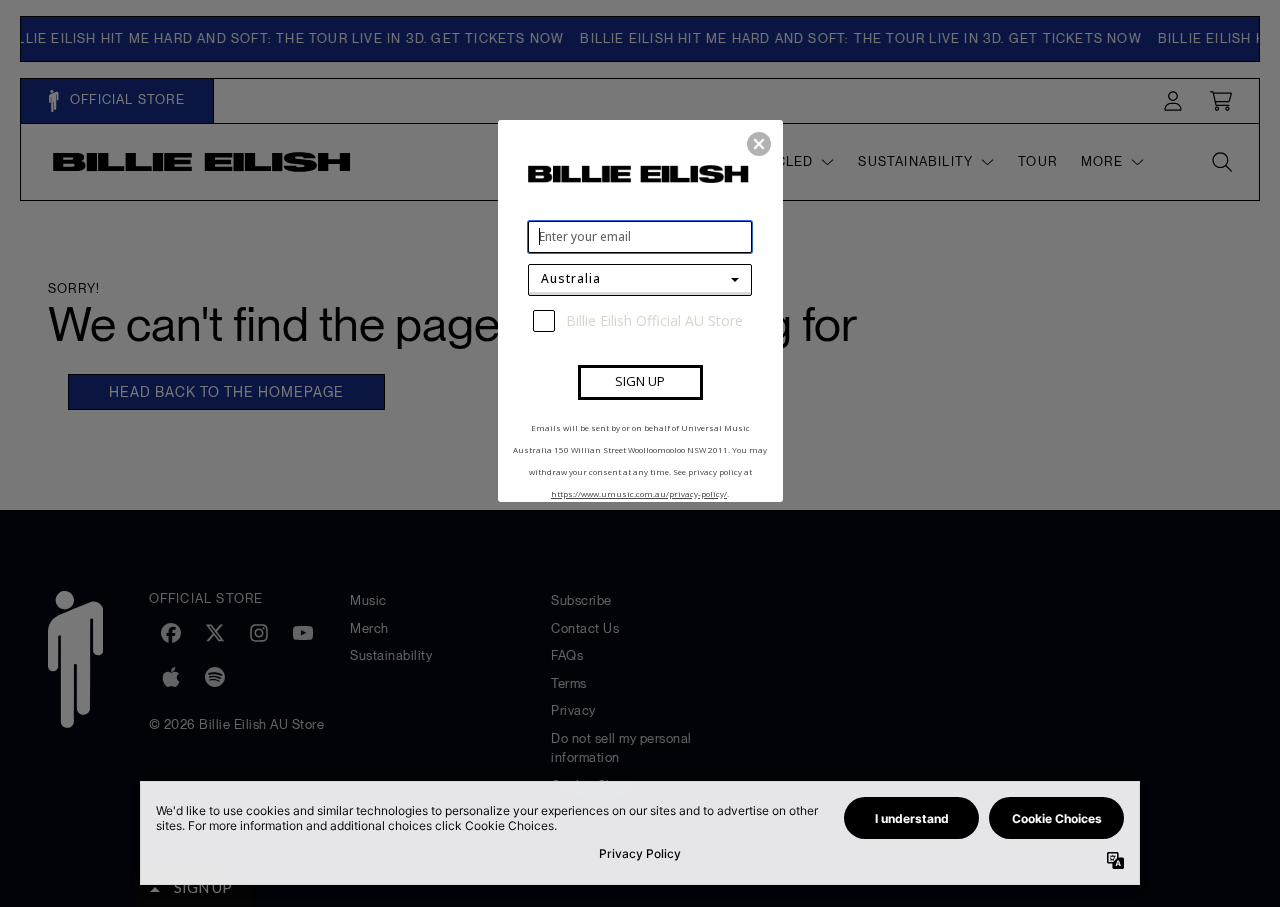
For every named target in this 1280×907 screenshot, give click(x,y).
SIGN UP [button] (640, 381)
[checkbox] (642, 321)
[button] (759, 144)
